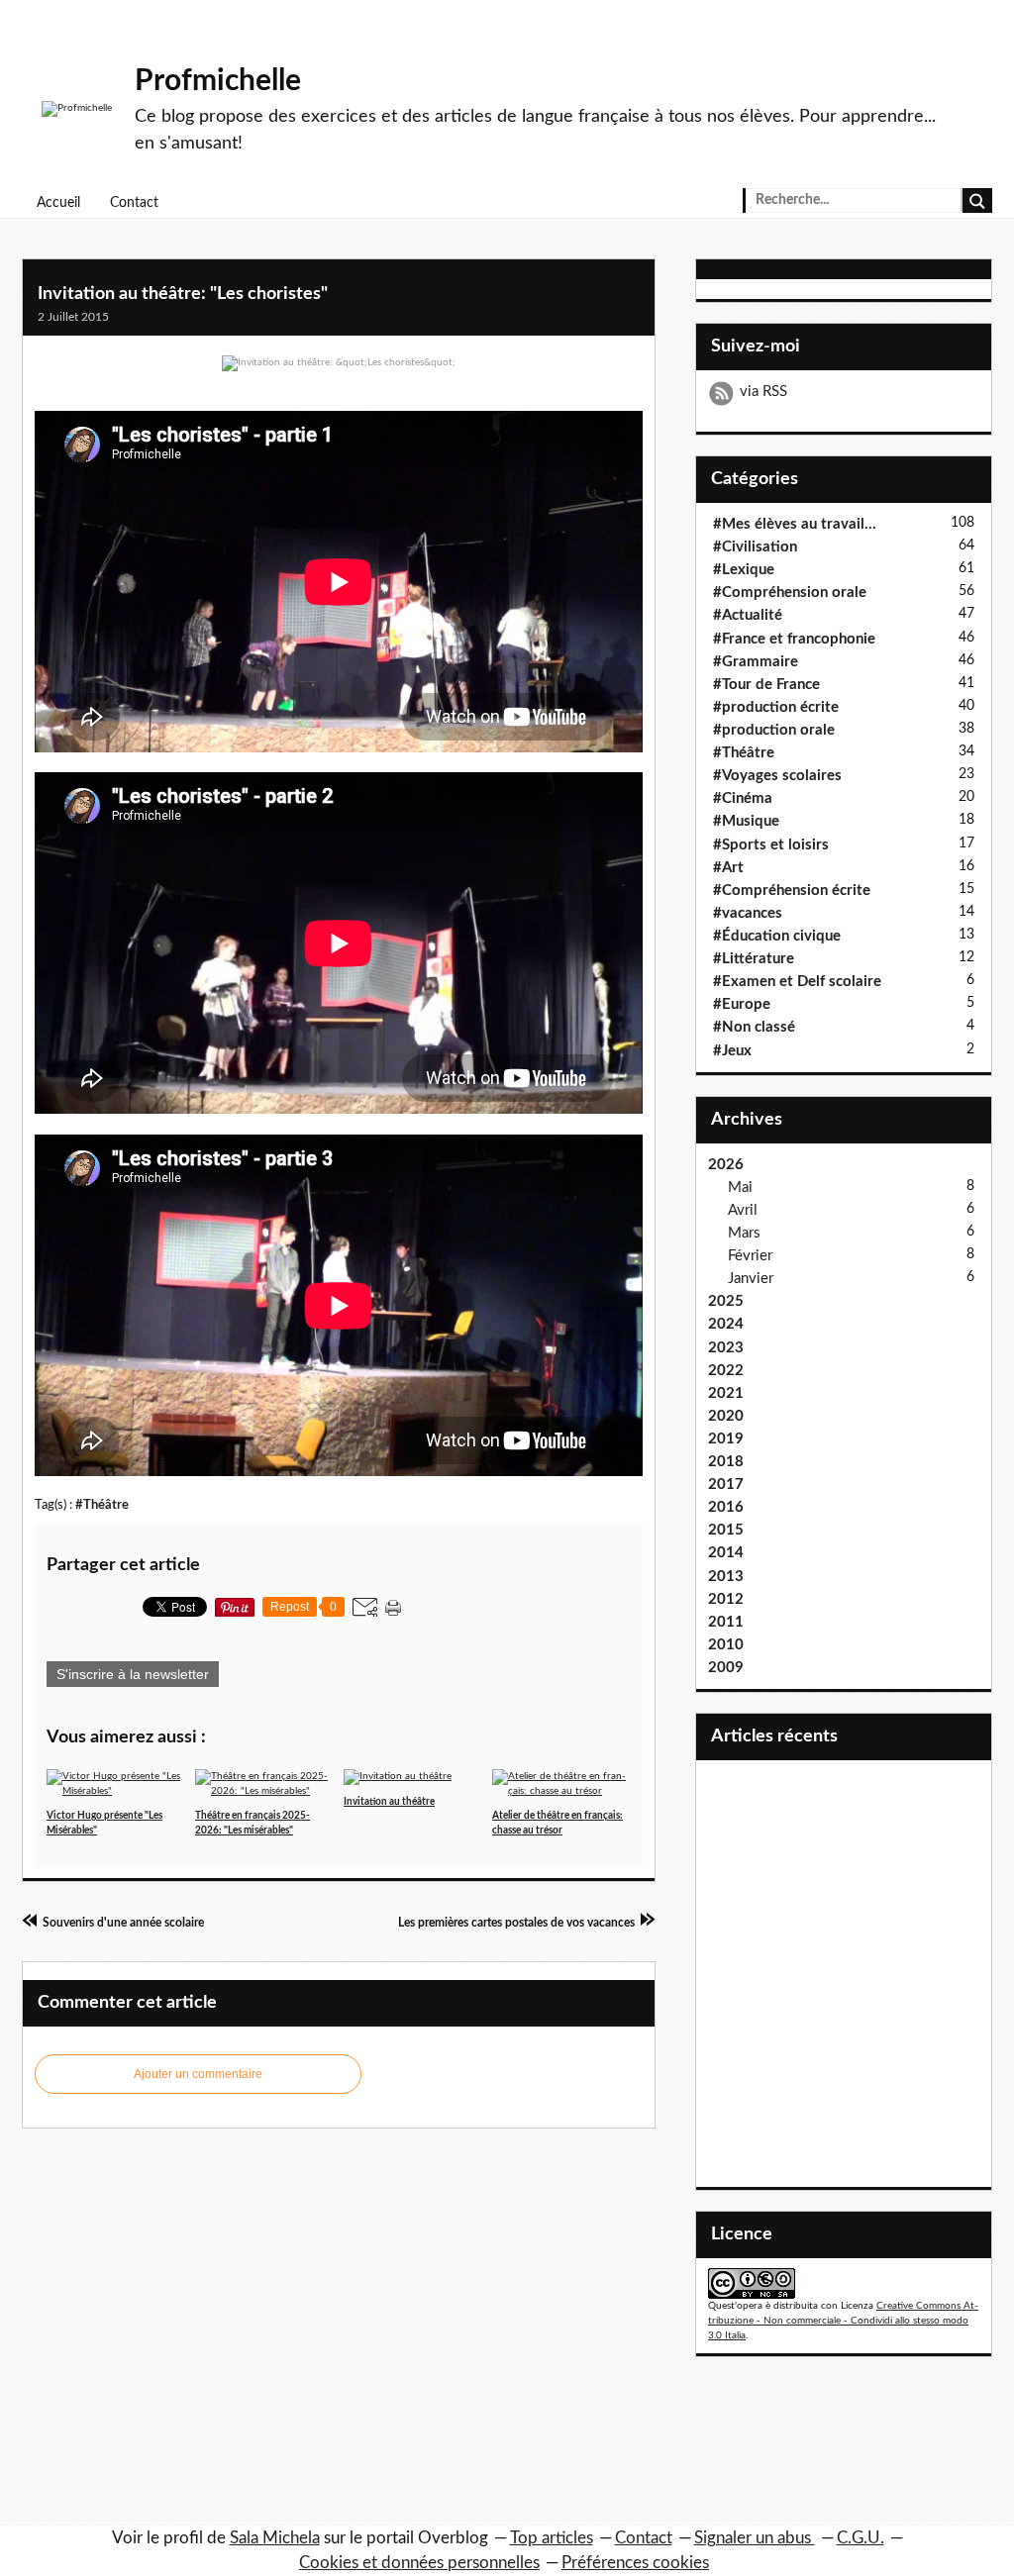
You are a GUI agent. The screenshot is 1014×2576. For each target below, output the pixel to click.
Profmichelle (218, 81)
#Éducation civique (777, 936)
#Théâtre (102, 1505)
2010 (726, 1645)
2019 (726, 1439)
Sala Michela (275, 2538)
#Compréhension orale (790, 593)
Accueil (58, 203)
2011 (726, 1622)
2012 (726, 1599)
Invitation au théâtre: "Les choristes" (183, 294)
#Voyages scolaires (777, 776)
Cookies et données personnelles (419, 2563)
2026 (726, 1165)
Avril (743, 1210)
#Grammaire (756, 662)
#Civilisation (755, 547)
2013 (726, 1577)
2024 (726, 1324)
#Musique (746, 821)
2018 (726, 1462)
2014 (726, 1553)
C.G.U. (861, 2538)
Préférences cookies (635, 2563)
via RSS (763, 392)
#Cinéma (743, 798)
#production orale (774, 730)
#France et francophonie (794, 639)
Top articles (552, 2538)
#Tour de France (766, 685)
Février (750, 1256)
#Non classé (754, 1027)
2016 (726, 1507)
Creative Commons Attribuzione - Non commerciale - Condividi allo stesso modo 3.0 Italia (843, 2321)
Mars (744, 1233)
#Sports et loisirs (771, 845)
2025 (726, 1301)
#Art (728, 868)
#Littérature (754, 959)
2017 (726, 1485)
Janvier (751, 1279)
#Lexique (744, 570)
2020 (726, 1416)
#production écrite (776, 707)
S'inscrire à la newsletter (133, 1674)
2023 (726, 1348)
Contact (134, 203)
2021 (726, 1393)
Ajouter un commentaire (198, 2074)
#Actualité (748, 615)
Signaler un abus (755, 2538)
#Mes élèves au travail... (795, 524)
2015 (726, 1530)
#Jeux (732, 1051)
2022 (726, 1371)
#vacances (748, 913)
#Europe (742, 1004)
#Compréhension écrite (792, 891)
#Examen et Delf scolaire (797, 982)
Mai (740, 1188)
